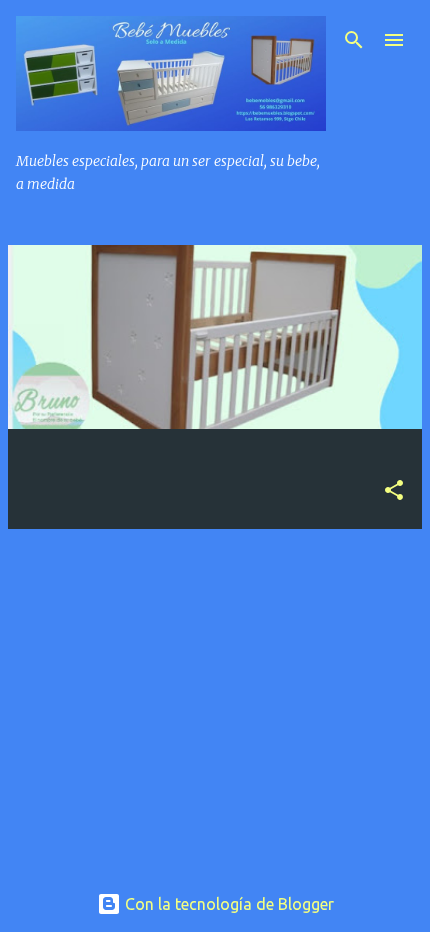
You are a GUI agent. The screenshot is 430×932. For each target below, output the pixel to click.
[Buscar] (354, 40)
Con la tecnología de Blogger (227, 904)
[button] (394, 491)
